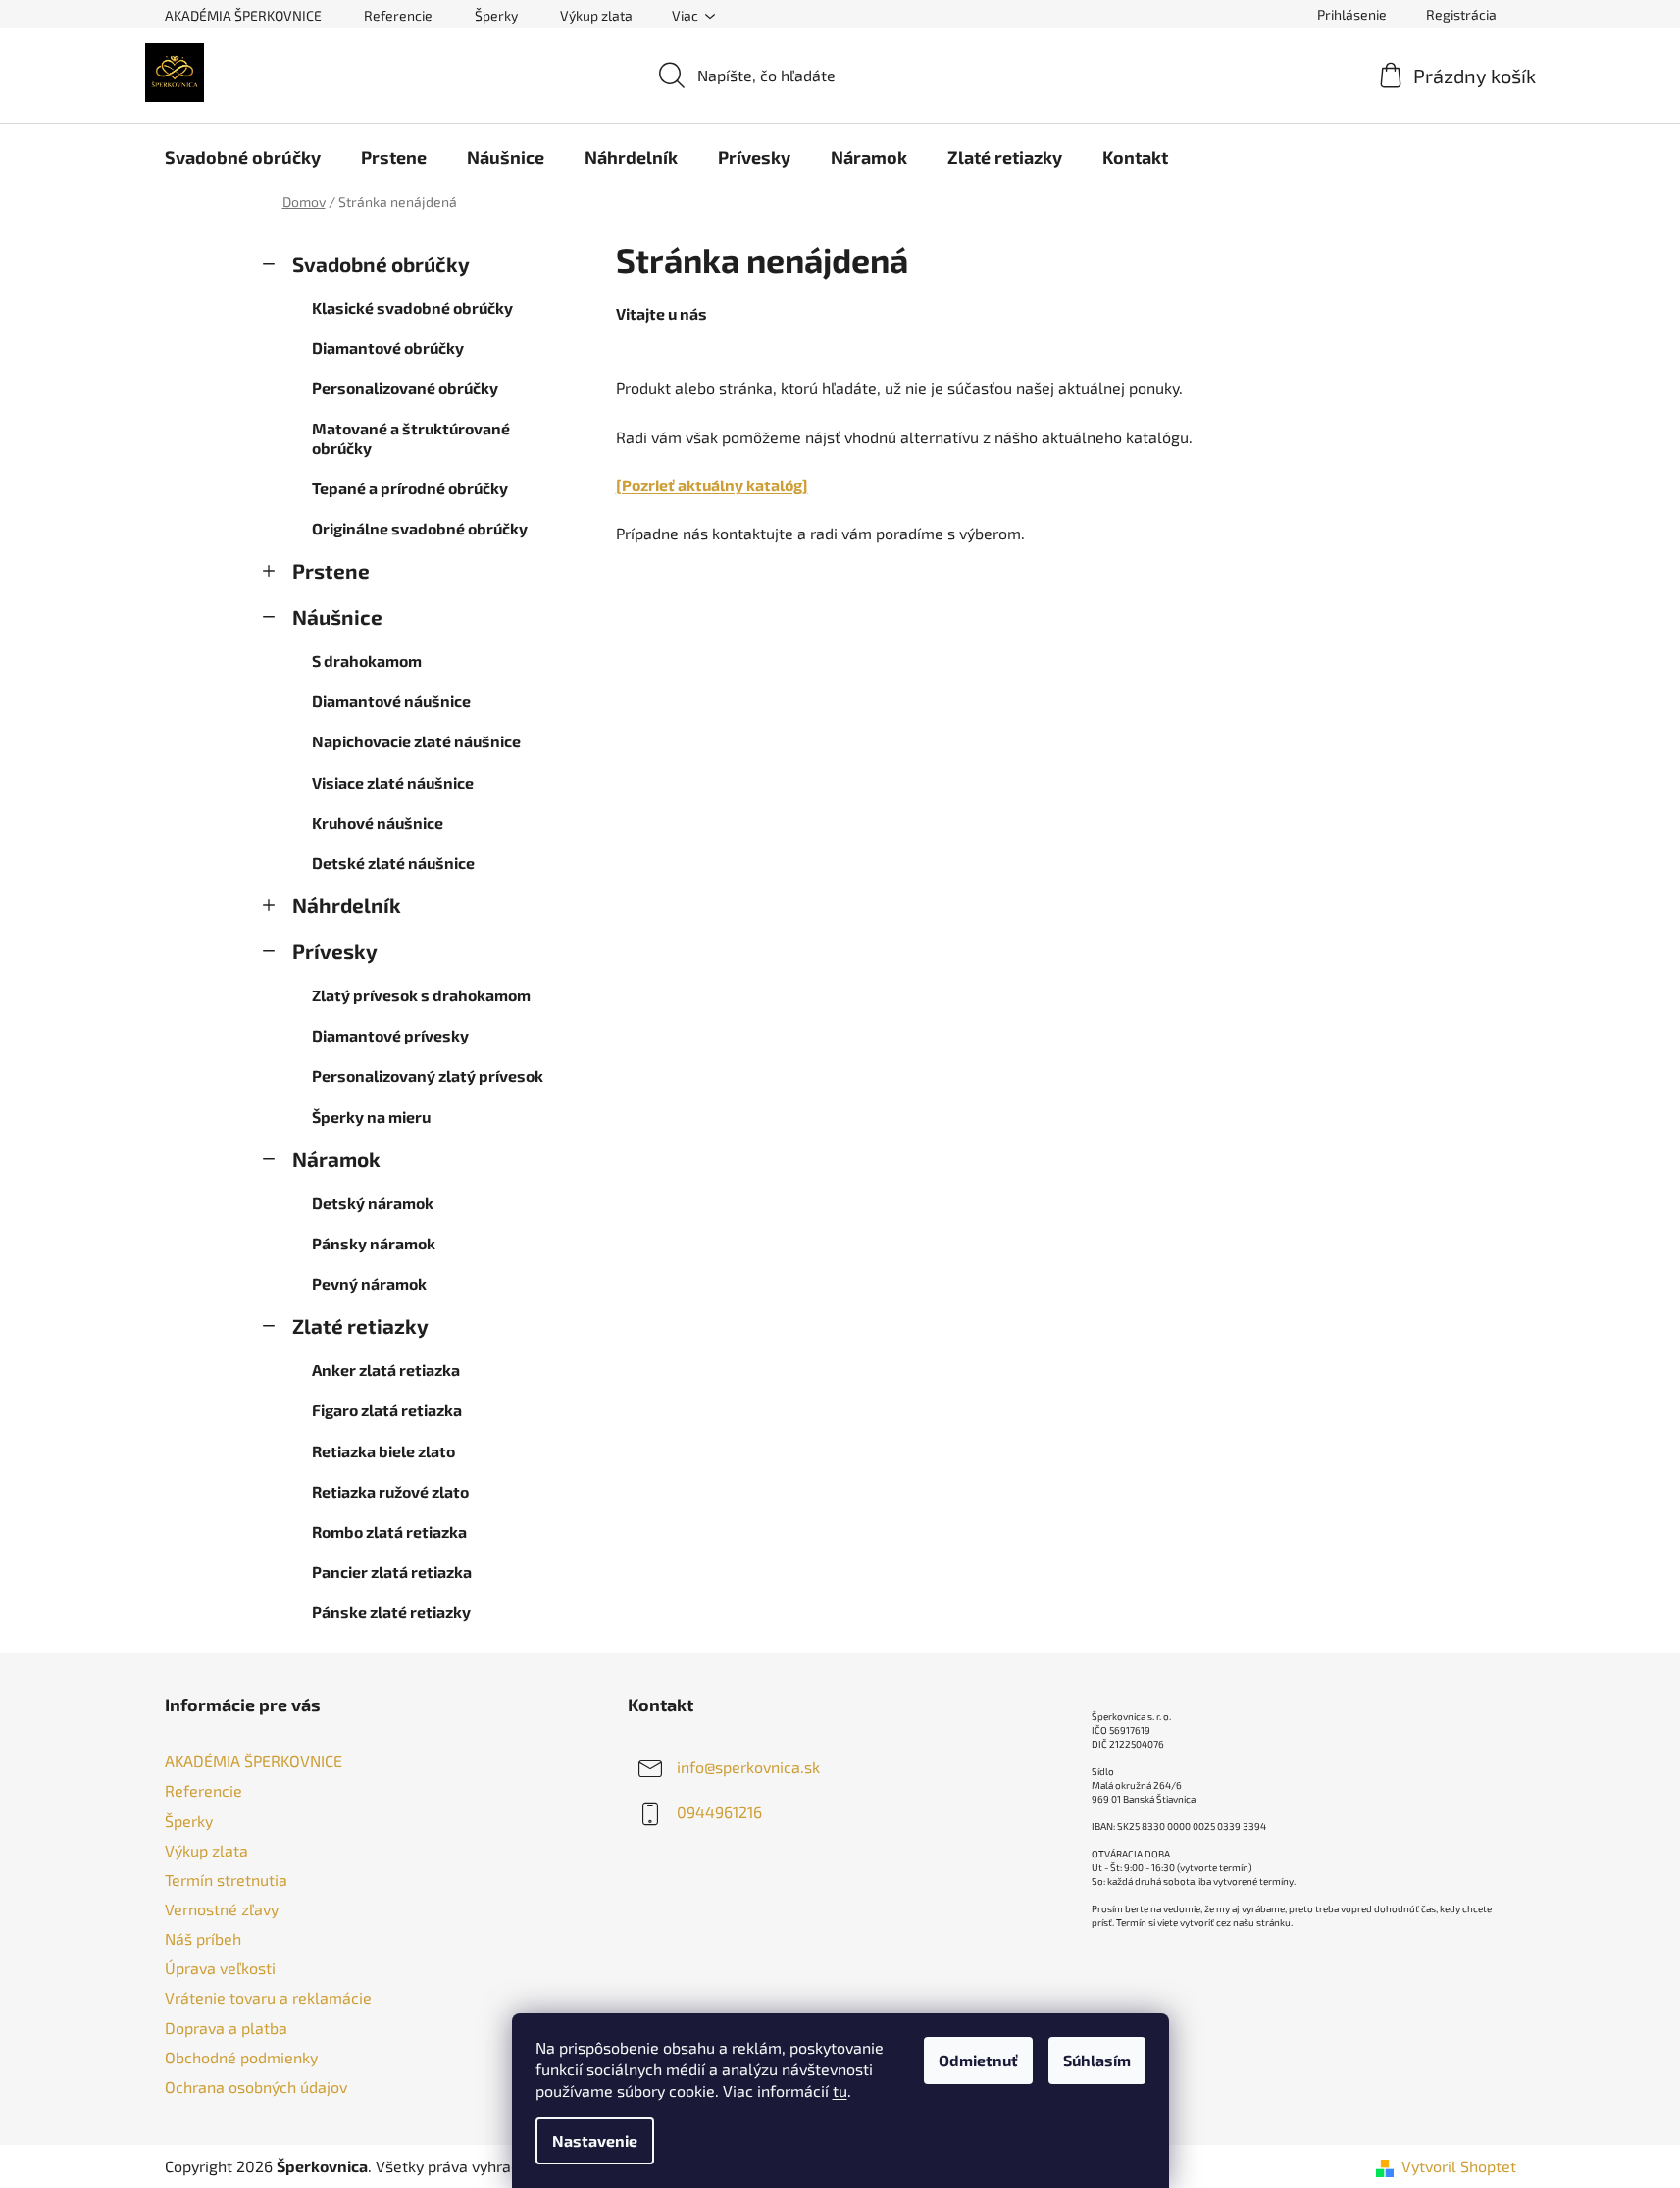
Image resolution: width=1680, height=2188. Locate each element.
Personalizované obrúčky (405, 388)
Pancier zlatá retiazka (392, 1572)
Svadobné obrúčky (381, 263)
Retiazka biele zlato (383, 1451)
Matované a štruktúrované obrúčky (411, 437)
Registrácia (1461, 14)
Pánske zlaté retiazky (391, 1612)
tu (840, 2090)
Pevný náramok (369, 1283)
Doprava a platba (226, 2028)
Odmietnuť (978, 2060)
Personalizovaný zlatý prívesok (428, 1075)
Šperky (496, 15)
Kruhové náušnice (378, 822)
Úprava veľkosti (220, 1968)
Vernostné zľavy (222, 1909)
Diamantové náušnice (391, 701)
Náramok (336, 1159)
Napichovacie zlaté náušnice (416, 741)
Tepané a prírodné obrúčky (410, 488)
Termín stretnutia (226, 1880)
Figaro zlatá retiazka (387, 1410)
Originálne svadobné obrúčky (420, 528)
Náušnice (337, 616)
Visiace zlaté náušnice (393, 782)
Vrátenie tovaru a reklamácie (268, 1997)
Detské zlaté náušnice (393, 863)
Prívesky (335, 951)
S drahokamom (367, 661)
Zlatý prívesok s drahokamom (421, 995)
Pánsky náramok (374, 1243)
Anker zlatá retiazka (386, 1370)
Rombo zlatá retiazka (389, 1531)
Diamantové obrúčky (388, 348)
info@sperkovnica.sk (748, 1767)
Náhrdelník (347, 905)
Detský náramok (373, 1203)
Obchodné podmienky (241, 2057)
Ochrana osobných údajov (256, 2086)
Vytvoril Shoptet (1459, 2166)
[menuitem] (243, 157)
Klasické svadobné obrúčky (412, 307)
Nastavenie (595, 2140)
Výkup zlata (596, 15)
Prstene (331, 570)
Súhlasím (1097, 2060)
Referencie (398, 15)
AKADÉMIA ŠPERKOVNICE (243, 15)
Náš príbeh (203, 1938)
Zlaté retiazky (360, 1325)
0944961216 (719, 1812)
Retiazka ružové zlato (390, 1491)
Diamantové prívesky (390, 1035)
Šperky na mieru (371, 1117)
